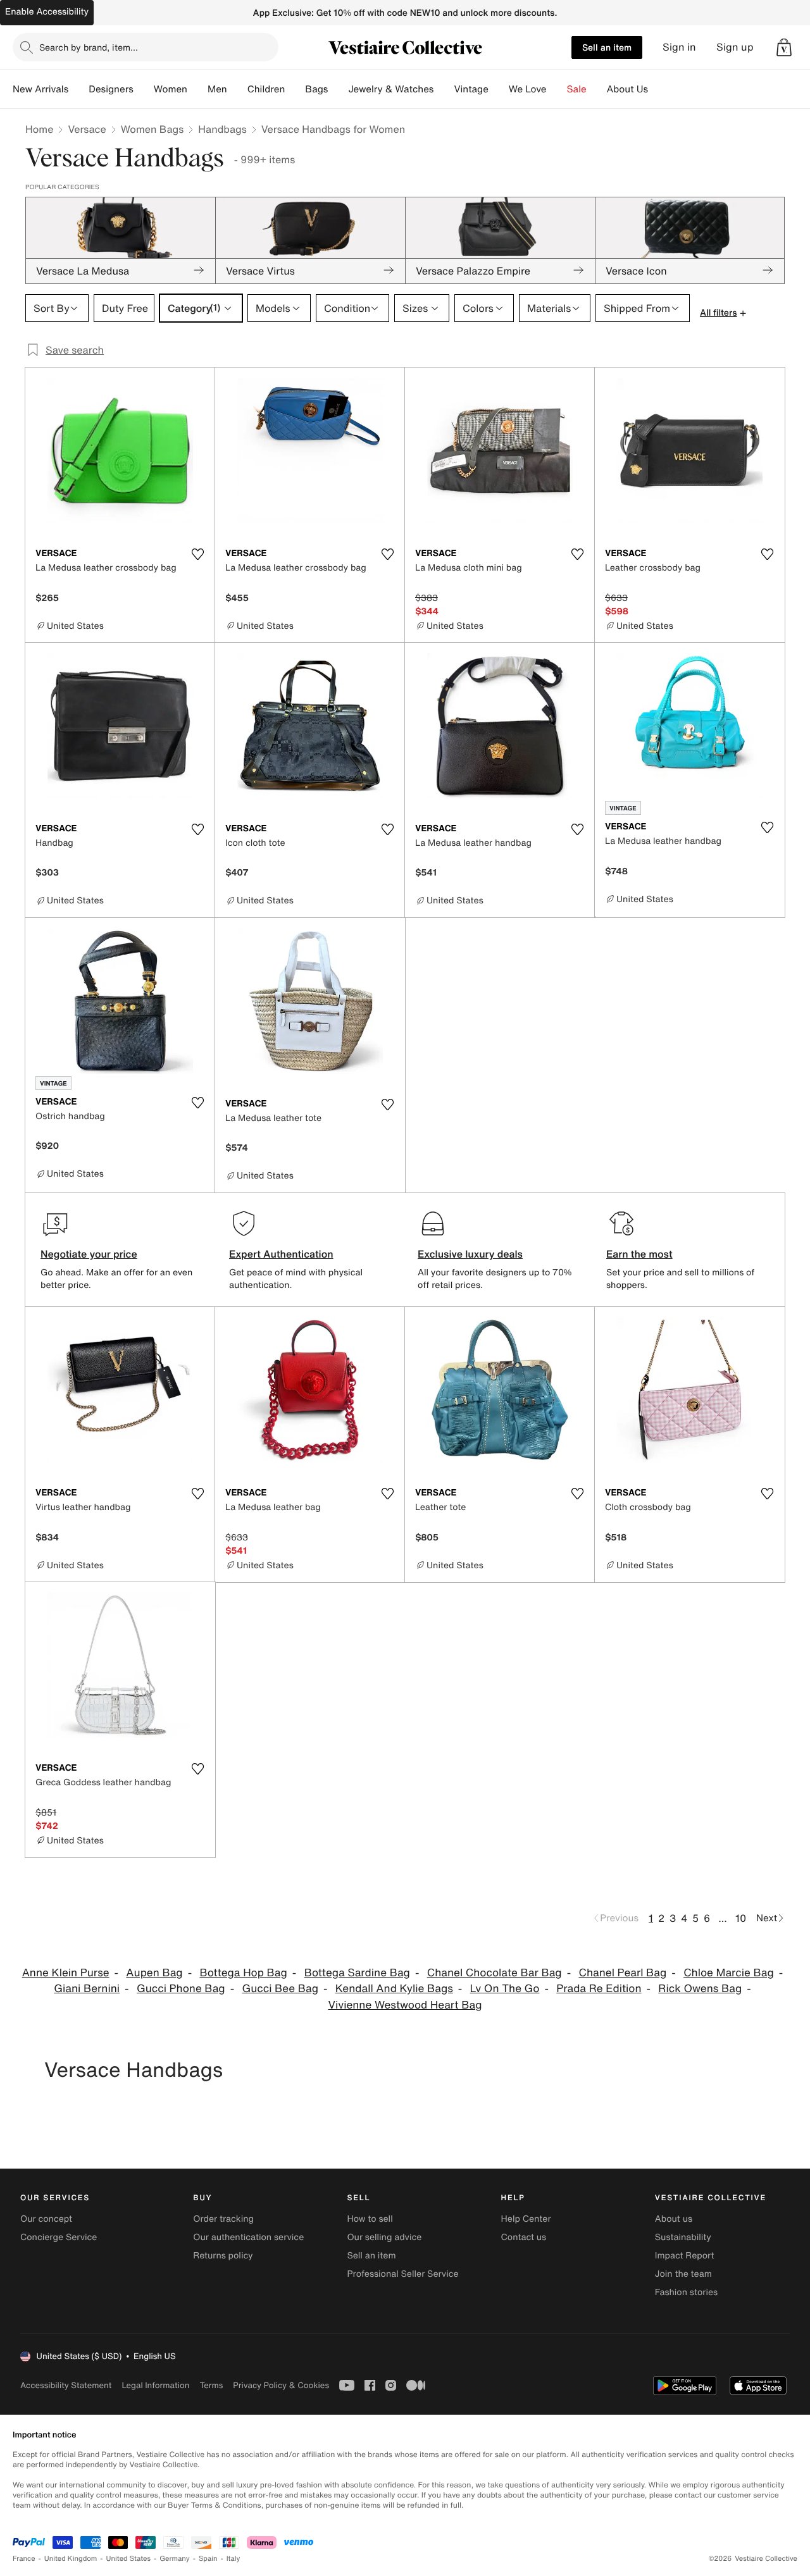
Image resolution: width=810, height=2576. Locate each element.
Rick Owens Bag (700, 1989)
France (24, 2559)
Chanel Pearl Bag (622, 1973)
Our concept (46, 2219)
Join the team (683, 2274)
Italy (234, 2559)
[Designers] (144, 89)
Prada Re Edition (599, 1989)
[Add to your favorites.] (197, 554)
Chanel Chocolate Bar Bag (495, 1973)
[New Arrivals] (78, 89)
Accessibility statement (66, 2385)
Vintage (471, 89)
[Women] (197, 89)
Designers (111, 89)
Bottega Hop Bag (243, 1973)
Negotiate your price (89, 1254)
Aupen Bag (154, 1973)
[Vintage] (499, 89)
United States (129, 2559)
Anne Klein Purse (66, 1973)
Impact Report (685, 2256)
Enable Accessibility (47, 12)
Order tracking (223, 2219)
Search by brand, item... (89, 47)
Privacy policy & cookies (281, 2385)
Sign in (679, 47)
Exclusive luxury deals (470, 1254)
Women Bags (153, 129)
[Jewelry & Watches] (444, 89)
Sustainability (683, 2237)
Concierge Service (59, 2237)
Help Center (526, 2219)
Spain (208, 2559)
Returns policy (223, 2256)
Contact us (524, 2237)
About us (674, 2219)
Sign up (735, 47)
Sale (577, 89)
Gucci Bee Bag (280, 1989)
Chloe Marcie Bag (729, 1973)
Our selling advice (384, 2237)
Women (171, 89)
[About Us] (658, 89)
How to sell (370, 2219)
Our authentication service (248, 2237)
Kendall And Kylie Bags (394, 1989)
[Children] (295, 89)
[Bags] (338, 89)
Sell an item (607, 47)
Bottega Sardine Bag (357, 1973)
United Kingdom (71, 2559)
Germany (175, 2559)
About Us (627, 89)
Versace (87, 129)
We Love (528, 89)
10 (741, 1918)
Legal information (155, 2385)
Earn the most (639, 1254)
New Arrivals (40, 89)
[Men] (237, 89)
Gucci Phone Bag (181, 1989)
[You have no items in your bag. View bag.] (784, 47)
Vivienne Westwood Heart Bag (405, 2005)
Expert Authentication (281, 1254)
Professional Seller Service (402, 2274)
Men (217, 89)
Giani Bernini (87, 1989)
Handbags (222, 129)
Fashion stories (686, 2292)
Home (39, 129)
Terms (211, 2385)
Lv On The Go (505, 1989)
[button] (784, 47)
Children (266, 89)
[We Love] (557, 89)
